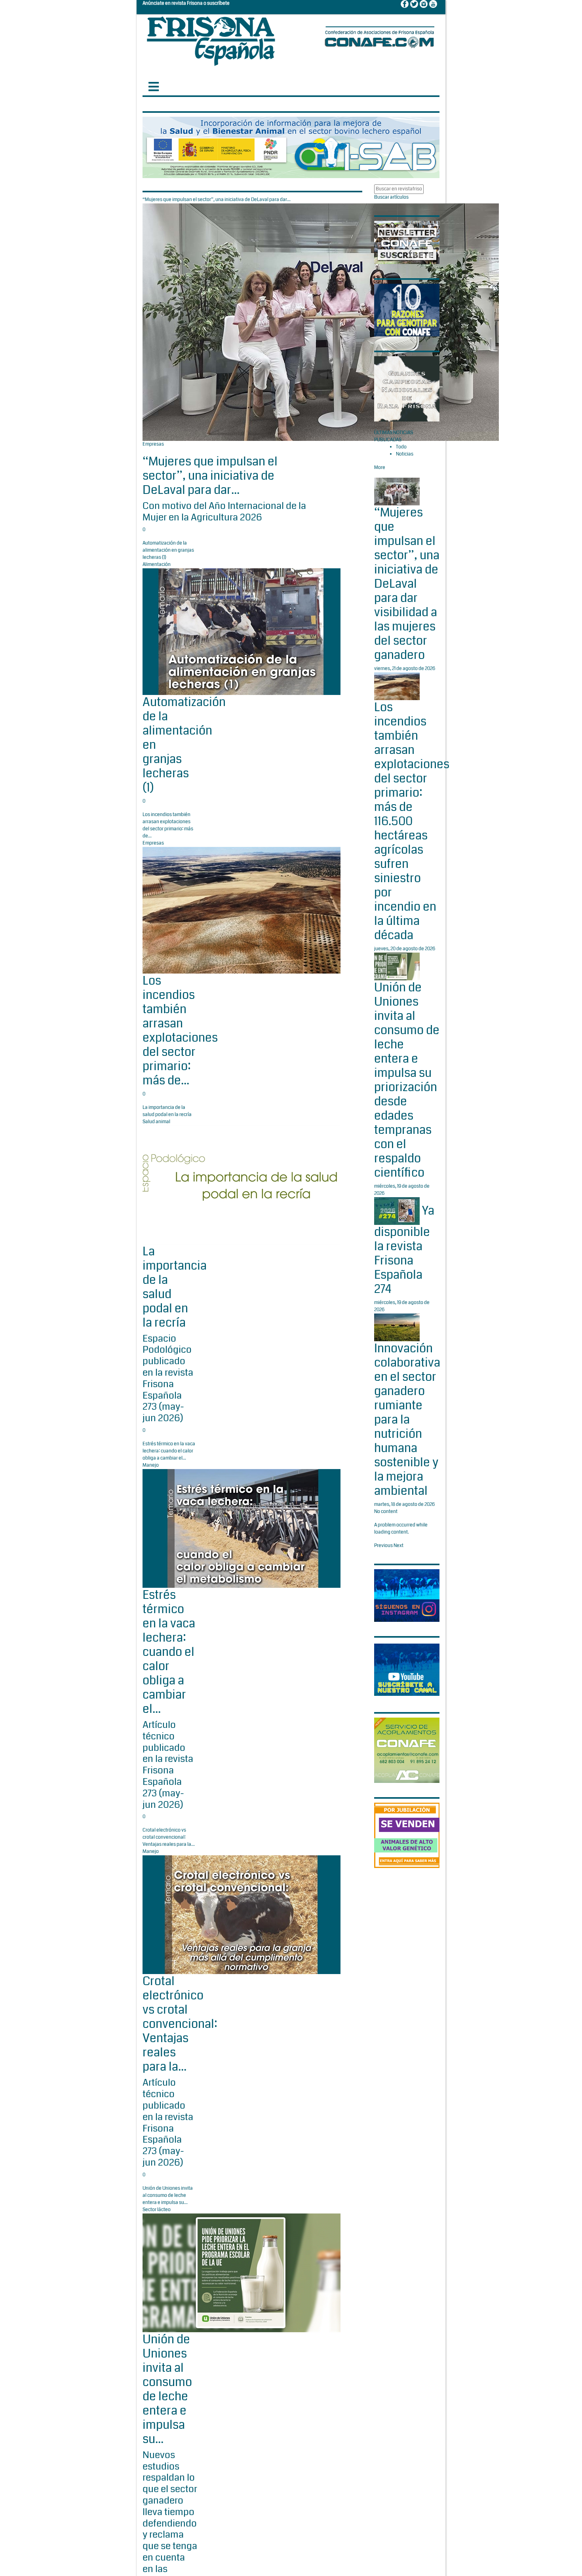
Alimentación (157, 565)
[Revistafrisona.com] (211, 39)
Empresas (153, 444)
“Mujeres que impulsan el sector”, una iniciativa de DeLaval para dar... (210, 476)
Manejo (151, 1465)
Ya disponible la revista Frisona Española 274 (404, 1250)
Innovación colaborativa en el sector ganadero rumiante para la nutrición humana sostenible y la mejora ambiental (407, 1420)
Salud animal (156, 1122)
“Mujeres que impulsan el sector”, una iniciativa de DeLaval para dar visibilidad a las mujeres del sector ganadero (407, 584)
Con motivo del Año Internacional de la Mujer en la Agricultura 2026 (224, 512)
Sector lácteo (157, 2210)
